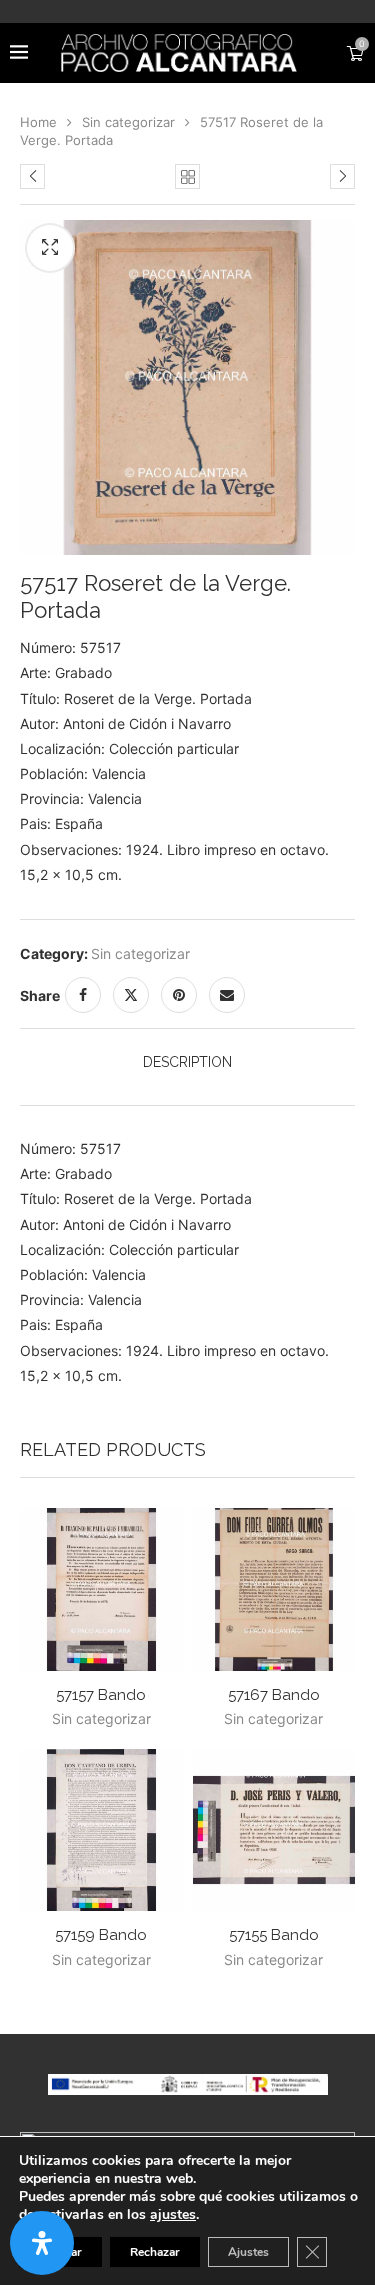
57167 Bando (274, 1695)
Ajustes (248, 2252)
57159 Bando (101, 1935)
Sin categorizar (128, 122)
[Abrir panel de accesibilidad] (42, 2243)
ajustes (173, 2215)
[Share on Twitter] (131, 995)
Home (38, 122)
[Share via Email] (227, 995)
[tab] (187, 1062)
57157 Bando (101, 1695)
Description (187, 1062)
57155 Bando (274, 1935)
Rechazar (155, 2252)
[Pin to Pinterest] (179, 995)
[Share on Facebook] (83, 995)
